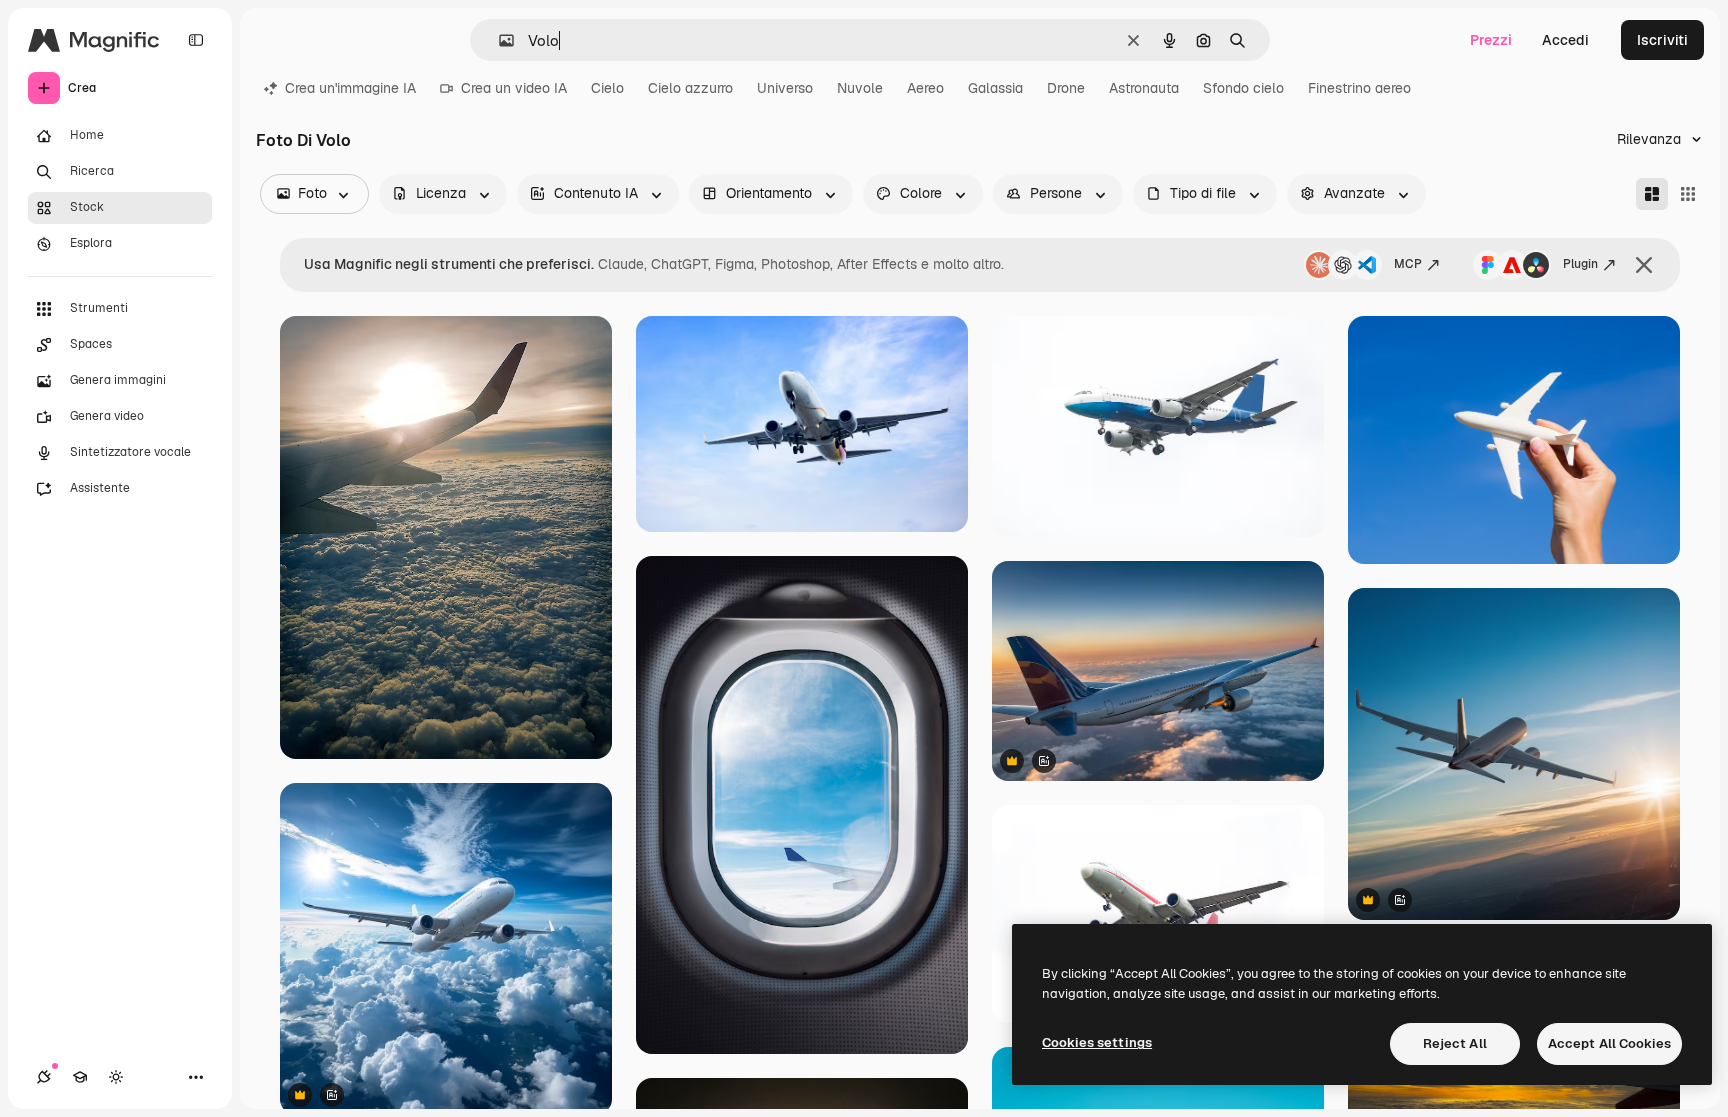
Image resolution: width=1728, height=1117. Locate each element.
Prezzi (1491, 40)
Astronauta (1144, 88)
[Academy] (80, 1077)
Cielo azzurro (690, 88)
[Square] (1688, 194)
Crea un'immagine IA (350, 88)
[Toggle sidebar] (196, 40)
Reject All (1455, 1043)
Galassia (995, 88)
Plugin (1580, 264)
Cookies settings (1097, 1042)
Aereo (925, 88)
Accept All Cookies (1609, 1043)
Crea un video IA (514, 88)
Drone (1066, 88)
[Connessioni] (44, 1077)
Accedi (1565, 40)
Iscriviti (1662, 40)
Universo (785, 88)
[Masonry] (1652, 194)
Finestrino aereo (1359, 88)
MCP (1408, 264)
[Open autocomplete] (498, 40)
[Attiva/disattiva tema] (116, 1077)
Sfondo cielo (1243, 88)
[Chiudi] (1644, 265)
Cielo (607, 88)
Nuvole (860, 88)
